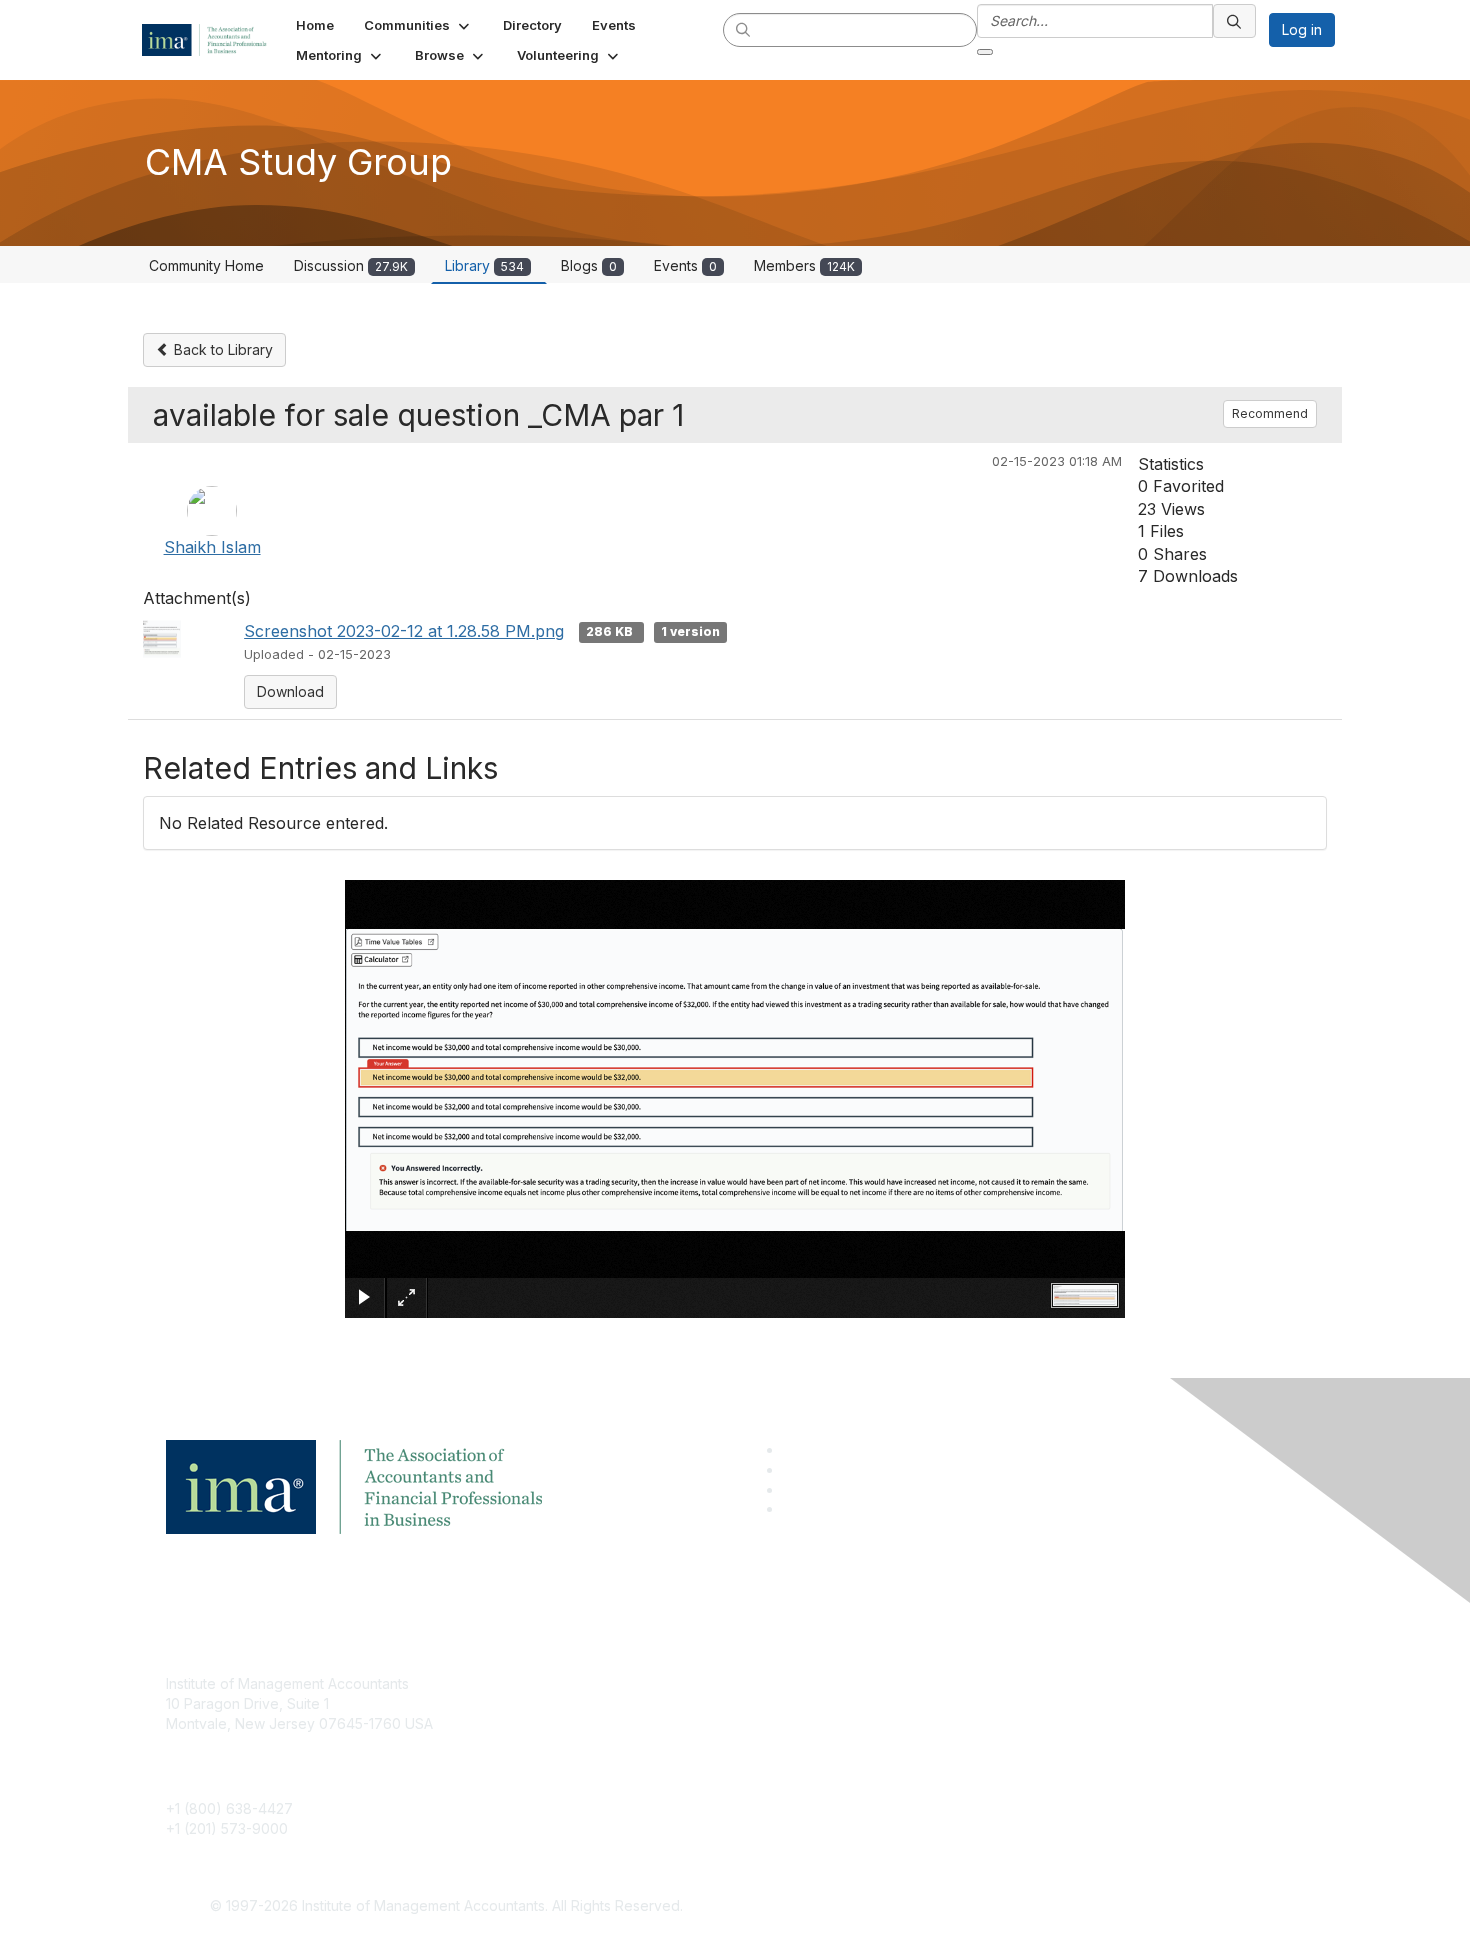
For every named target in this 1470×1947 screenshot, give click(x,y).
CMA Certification (608, 1713)
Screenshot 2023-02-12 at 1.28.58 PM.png (404, 631)
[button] (418, 25)
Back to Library (221, 349)
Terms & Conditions (999, 1713)
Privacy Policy (981, 1743)
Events (685, 265)
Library (484, 265)
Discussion (351, 265)
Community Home (206, 265)
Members (804, 265)
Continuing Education (620, 1743)
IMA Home (584, 1683)
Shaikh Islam (212, 547)
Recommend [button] (1270, 413)
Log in (1302, 29)
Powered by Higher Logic (1023, 1907)
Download (290, 691)
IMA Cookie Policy (995, 1683)
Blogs (589, 265)
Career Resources (611, 1772)
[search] (744, 29)
